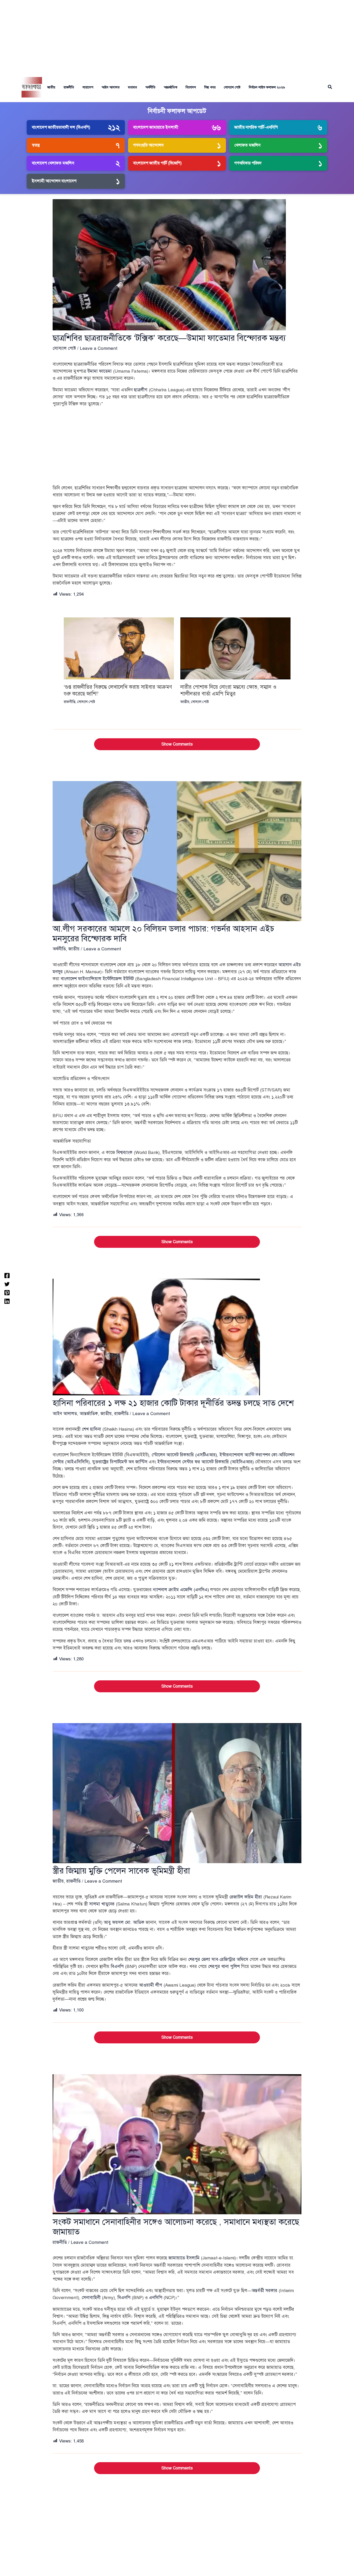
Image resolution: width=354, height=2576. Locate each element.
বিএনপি (117, 1966)
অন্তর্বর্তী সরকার (264, 2291)
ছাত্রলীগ (141, 390)
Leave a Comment (99, 348)
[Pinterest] (7, 1292)
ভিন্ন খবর (210, 87)
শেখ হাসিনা (91, 1429)
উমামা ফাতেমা (100, 371)
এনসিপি (156, 2298)
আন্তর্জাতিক (171, 87)
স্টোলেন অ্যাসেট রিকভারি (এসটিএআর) (184, 1455)
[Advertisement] (177, 36)
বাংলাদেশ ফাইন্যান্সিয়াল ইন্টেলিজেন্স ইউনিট (97, 979)
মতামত (133, 87)
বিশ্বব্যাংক (124, 1153)
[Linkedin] (7, 1301)
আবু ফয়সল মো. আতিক (124, 1922)
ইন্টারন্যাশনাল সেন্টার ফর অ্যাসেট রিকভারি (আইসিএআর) (206, 1462)
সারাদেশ (88, 87)
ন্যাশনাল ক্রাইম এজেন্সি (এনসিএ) (181, 1590)
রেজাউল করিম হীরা (246, 1897)
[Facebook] (7, 1275)
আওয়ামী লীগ (151, 1985)
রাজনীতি (69, 87)
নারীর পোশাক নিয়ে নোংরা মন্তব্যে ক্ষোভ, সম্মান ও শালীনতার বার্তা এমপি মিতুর (228, 690)
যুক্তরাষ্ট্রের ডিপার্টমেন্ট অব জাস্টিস (120, 1462)
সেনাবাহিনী (91, 2298)
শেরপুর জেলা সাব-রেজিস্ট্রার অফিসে (218, 1959)
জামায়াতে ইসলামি (184, 2258)
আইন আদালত (111, 87)
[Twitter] (7, 1284)
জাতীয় (51, 87)
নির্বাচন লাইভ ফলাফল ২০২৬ (267, 87)
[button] (330, 87)
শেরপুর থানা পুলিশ (224, 1966)
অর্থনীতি (150, 87)
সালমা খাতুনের (102, 1904)
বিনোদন (191, 87)
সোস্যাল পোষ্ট (232, 87)
